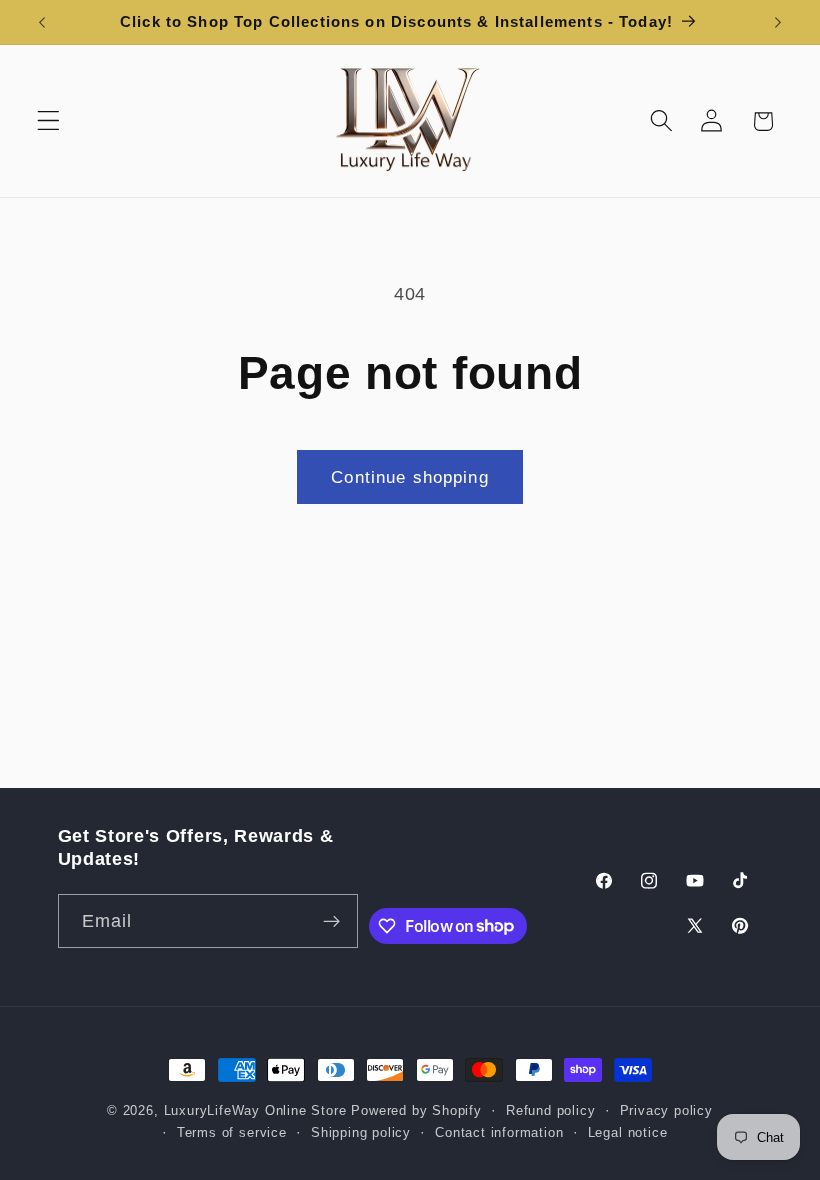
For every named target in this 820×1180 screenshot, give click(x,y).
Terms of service (232, 1133)
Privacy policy (666, 1111)
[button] (48, 121)
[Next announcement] (778, 22)
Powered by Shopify (416, 1111)
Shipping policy (361, 1133)
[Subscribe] (331, 921)
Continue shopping (410, 477)
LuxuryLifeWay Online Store (255, 1111)
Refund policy (550, 1111)
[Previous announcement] (42, 22)
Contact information (499, 1133)
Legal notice (628, 1133)
